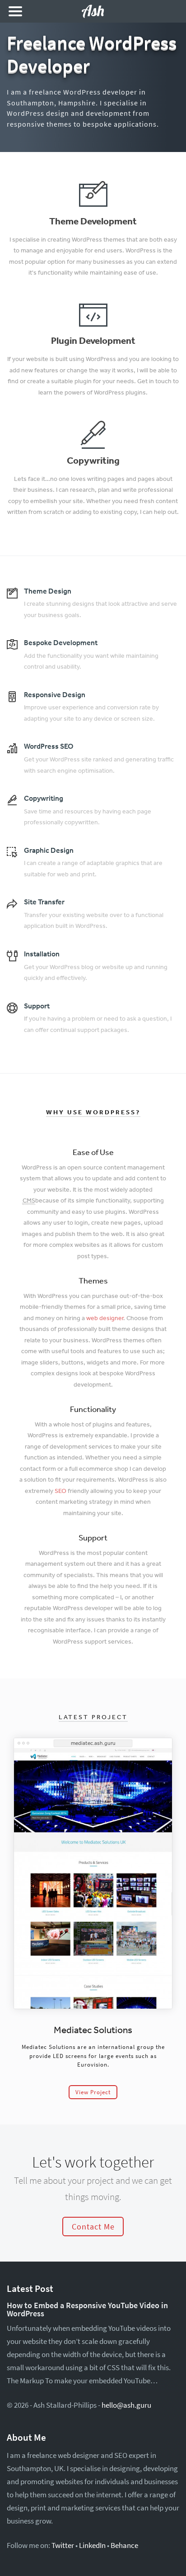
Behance (124, 2545)
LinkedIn (92, 2545)
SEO (60, 1491)
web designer (105, 1318)
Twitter (63, 2545)
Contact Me (93, 2227)
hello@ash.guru (126, 2405)
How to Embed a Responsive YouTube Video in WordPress (87, 2310)
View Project (93, 2092)
